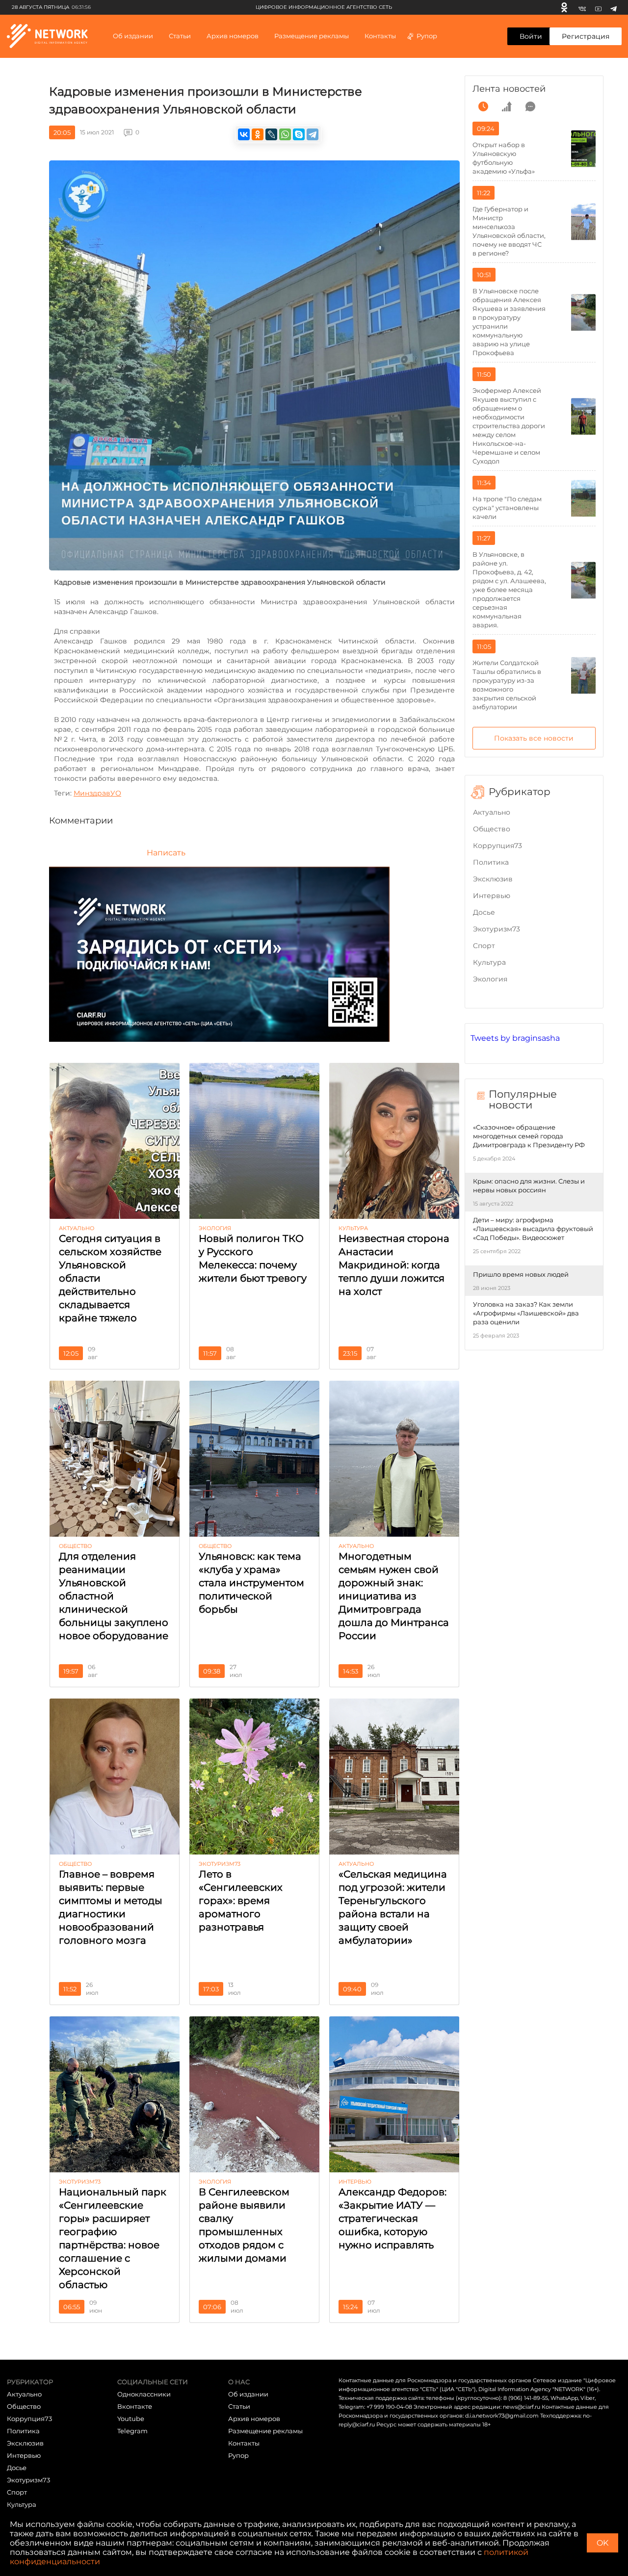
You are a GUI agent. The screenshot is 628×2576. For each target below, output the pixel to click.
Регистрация (586, 36)
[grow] (507, 106)
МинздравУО (97, 793)
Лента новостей (509, 89)
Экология (490, 979)
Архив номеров (254, 2419)
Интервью (492, 896)
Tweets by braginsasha (515, 1038)
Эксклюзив (493, 879)
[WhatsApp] (285, 134)
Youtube (131, 2419)
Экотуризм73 (497, 929)
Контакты (380, 36)
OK (602, 2543)
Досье (484, 912)
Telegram (132, 2431)
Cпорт (484, 946)
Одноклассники (144, 2394)
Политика (491, 862)
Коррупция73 (497, 846)
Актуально (492, 812)
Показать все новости (534, 738)
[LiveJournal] (271, 134)
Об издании (133, 36)
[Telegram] (614, 7)
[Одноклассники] (564, 7)
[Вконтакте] (582, 7)
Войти (531, 36)
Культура (489, 962)
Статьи (239, 2406)
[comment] (530, 106)
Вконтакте (135, 2406)
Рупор (427, 36)
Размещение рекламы (312, 36)
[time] (483, 106)
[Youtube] (598, 7)
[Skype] (299, 134)
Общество (492, 829)
